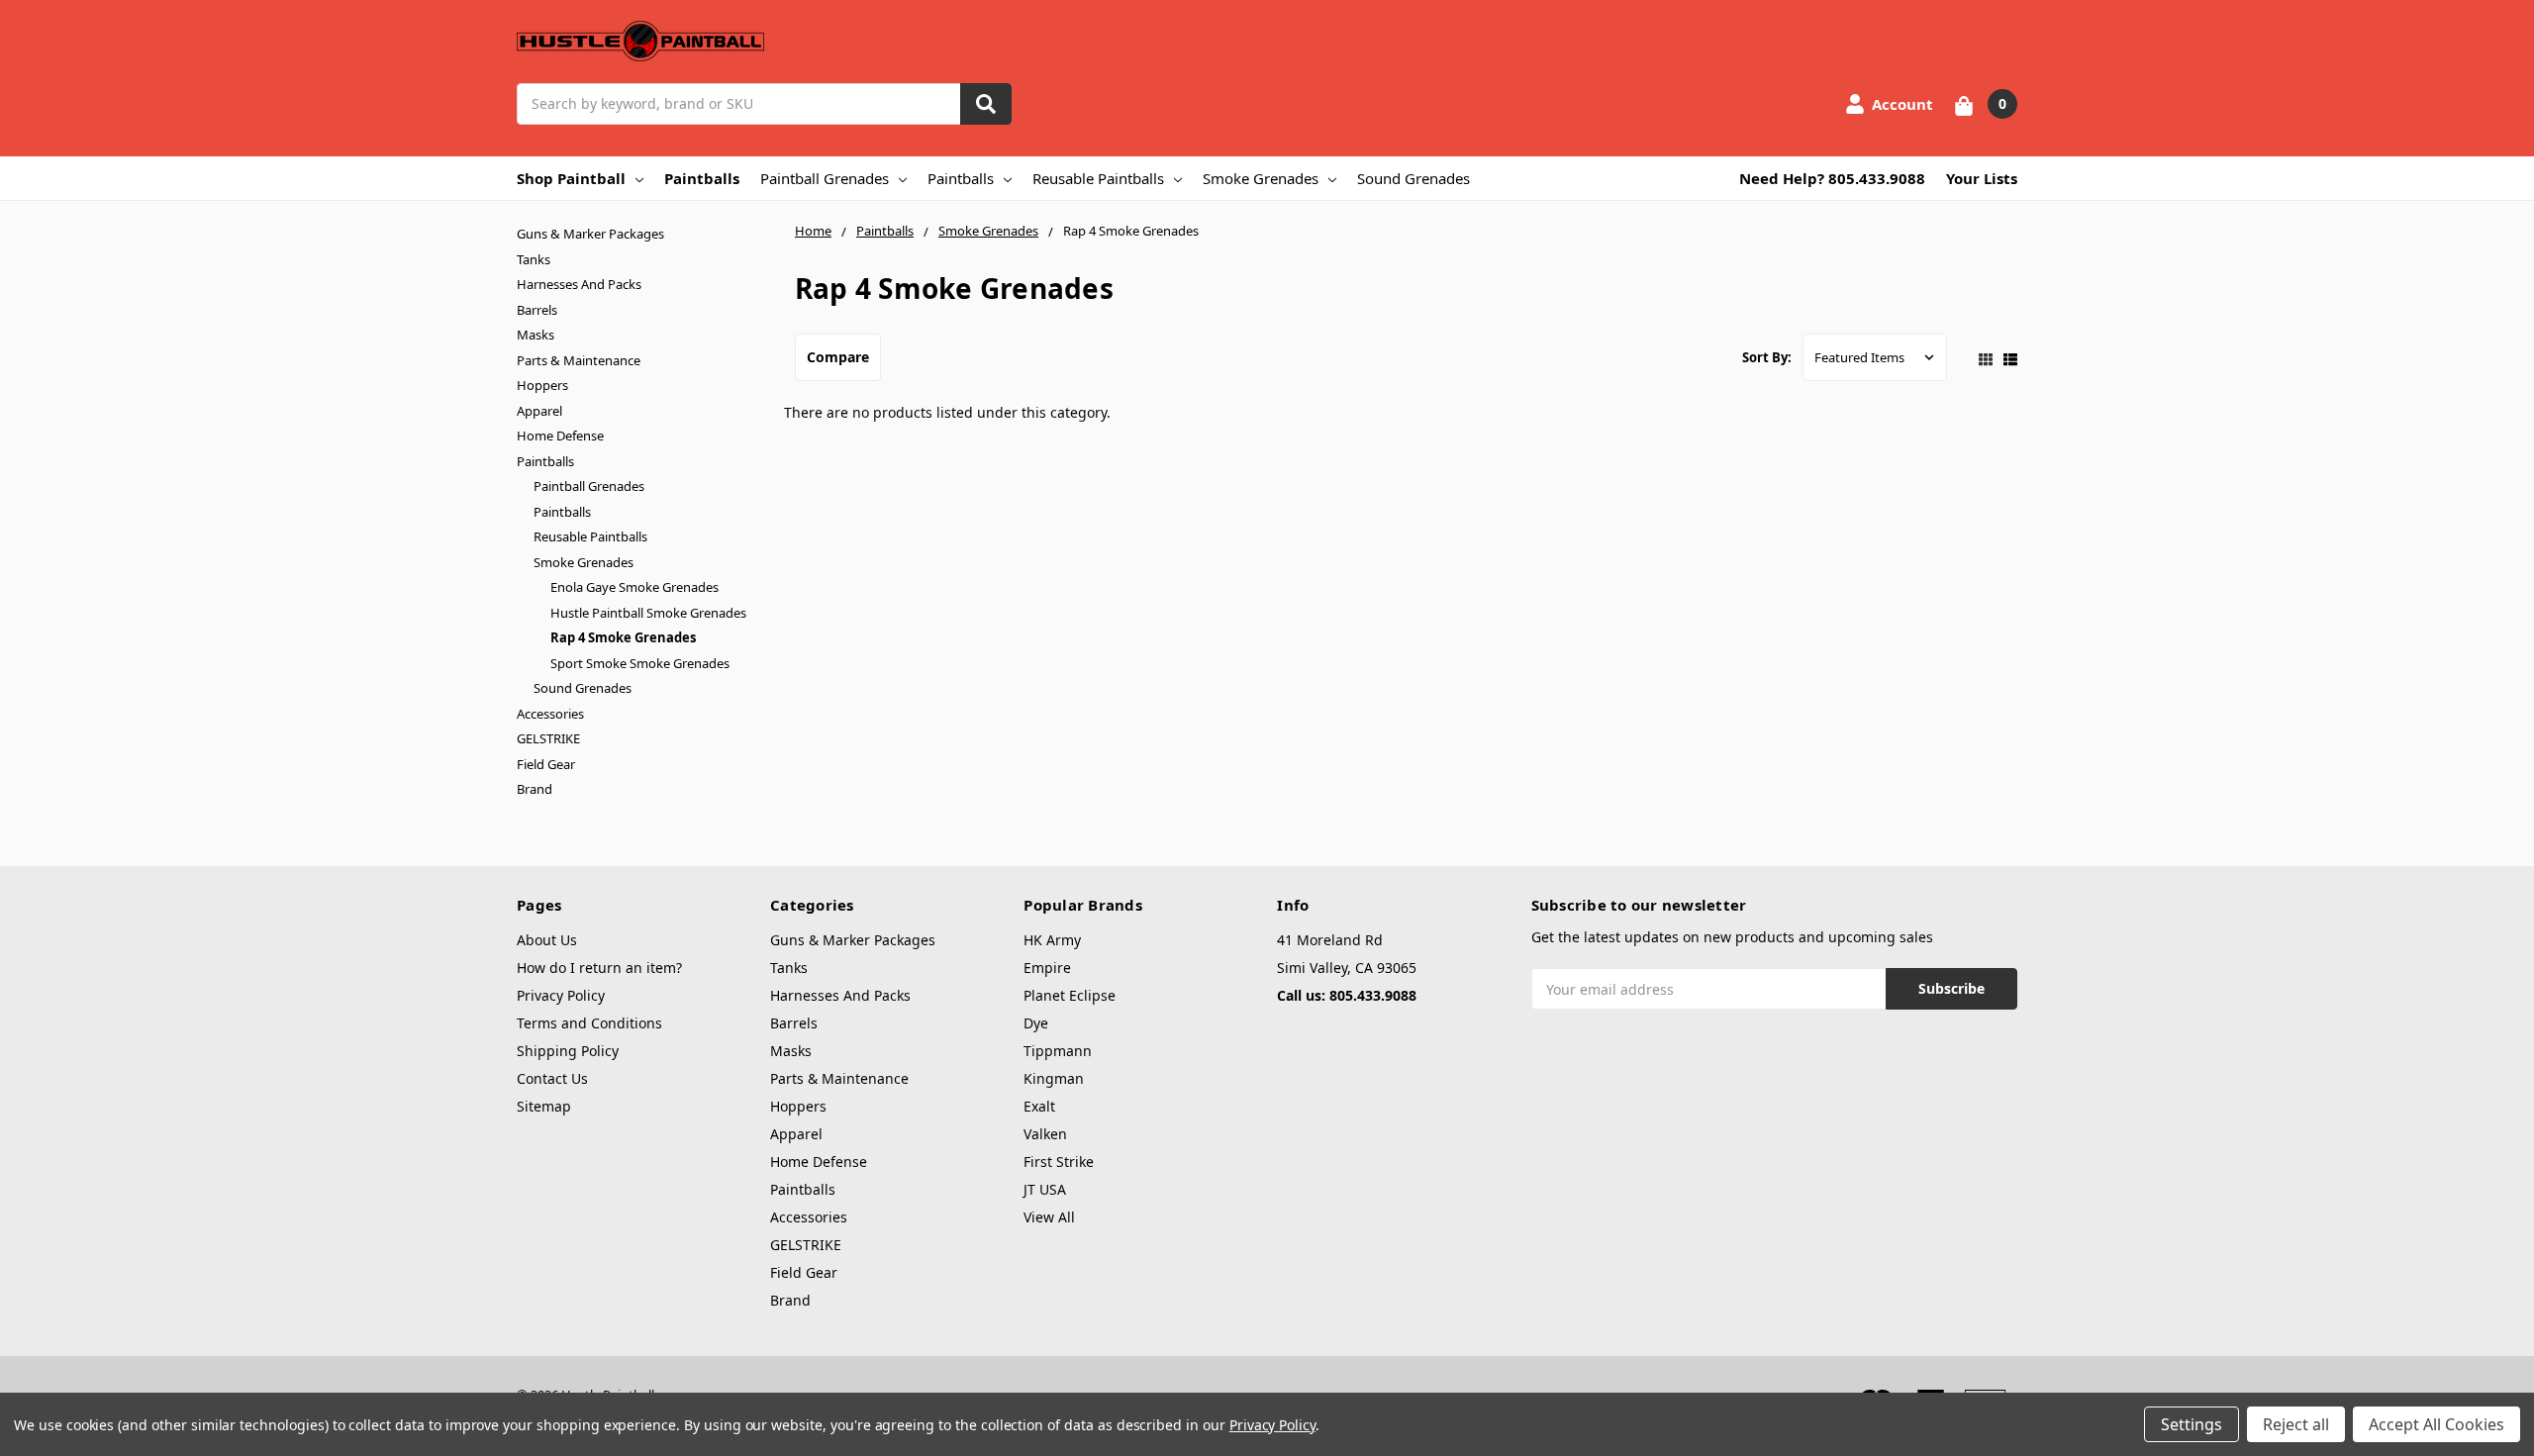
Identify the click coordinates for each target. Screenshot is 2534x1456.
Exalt (1039, 1106)
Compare (838, 357)
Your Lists (1982, 178)
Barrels (537, 310)
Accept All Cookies (2437, 1424)
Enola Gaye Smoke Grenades (634, 587)
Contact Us (552, 1078)
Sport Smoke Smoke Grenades (640, 663)
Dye (1036, 1023)
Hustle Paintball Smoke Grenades (648, 613)
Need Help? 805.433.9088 (1832, 178)
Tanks (534, 259)
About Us (547, 940)
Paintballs (702, 178)
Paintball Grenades (825, 178)
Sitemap (544, 1106)
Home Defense (560, 436)
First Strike (1059, 1162)
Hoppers (542, 385)
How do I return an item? (599, 968)
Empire (1047, 968)
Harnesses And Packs (579, 284)
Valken (1045, 1134)
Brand (535, 789)
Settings (2192, 1424)
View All (1049, 1217)
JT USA (1045, 1189)
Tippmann (1058, 1051)
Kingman (1054, 1078)
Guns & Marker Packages (590, 234)
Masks (536, 335)
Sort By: (1767, 357)
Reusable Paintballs (1098, 178)
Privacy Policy (561, 995)
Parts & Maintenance (579, 360)
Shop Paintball (571, 178)
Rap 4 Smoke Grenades (623, 637)
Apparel (539, 411)
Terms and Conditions (589, 1023)
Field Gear (546, 764)
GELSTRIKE (548, 738)
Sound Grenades (1413, 178)
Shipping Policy (568, 1051)
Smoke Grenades (1261, 178)
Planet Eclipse (1070, 995)
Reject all (2296, 1424)
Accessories (550, 714)
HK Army (1052, 940)
